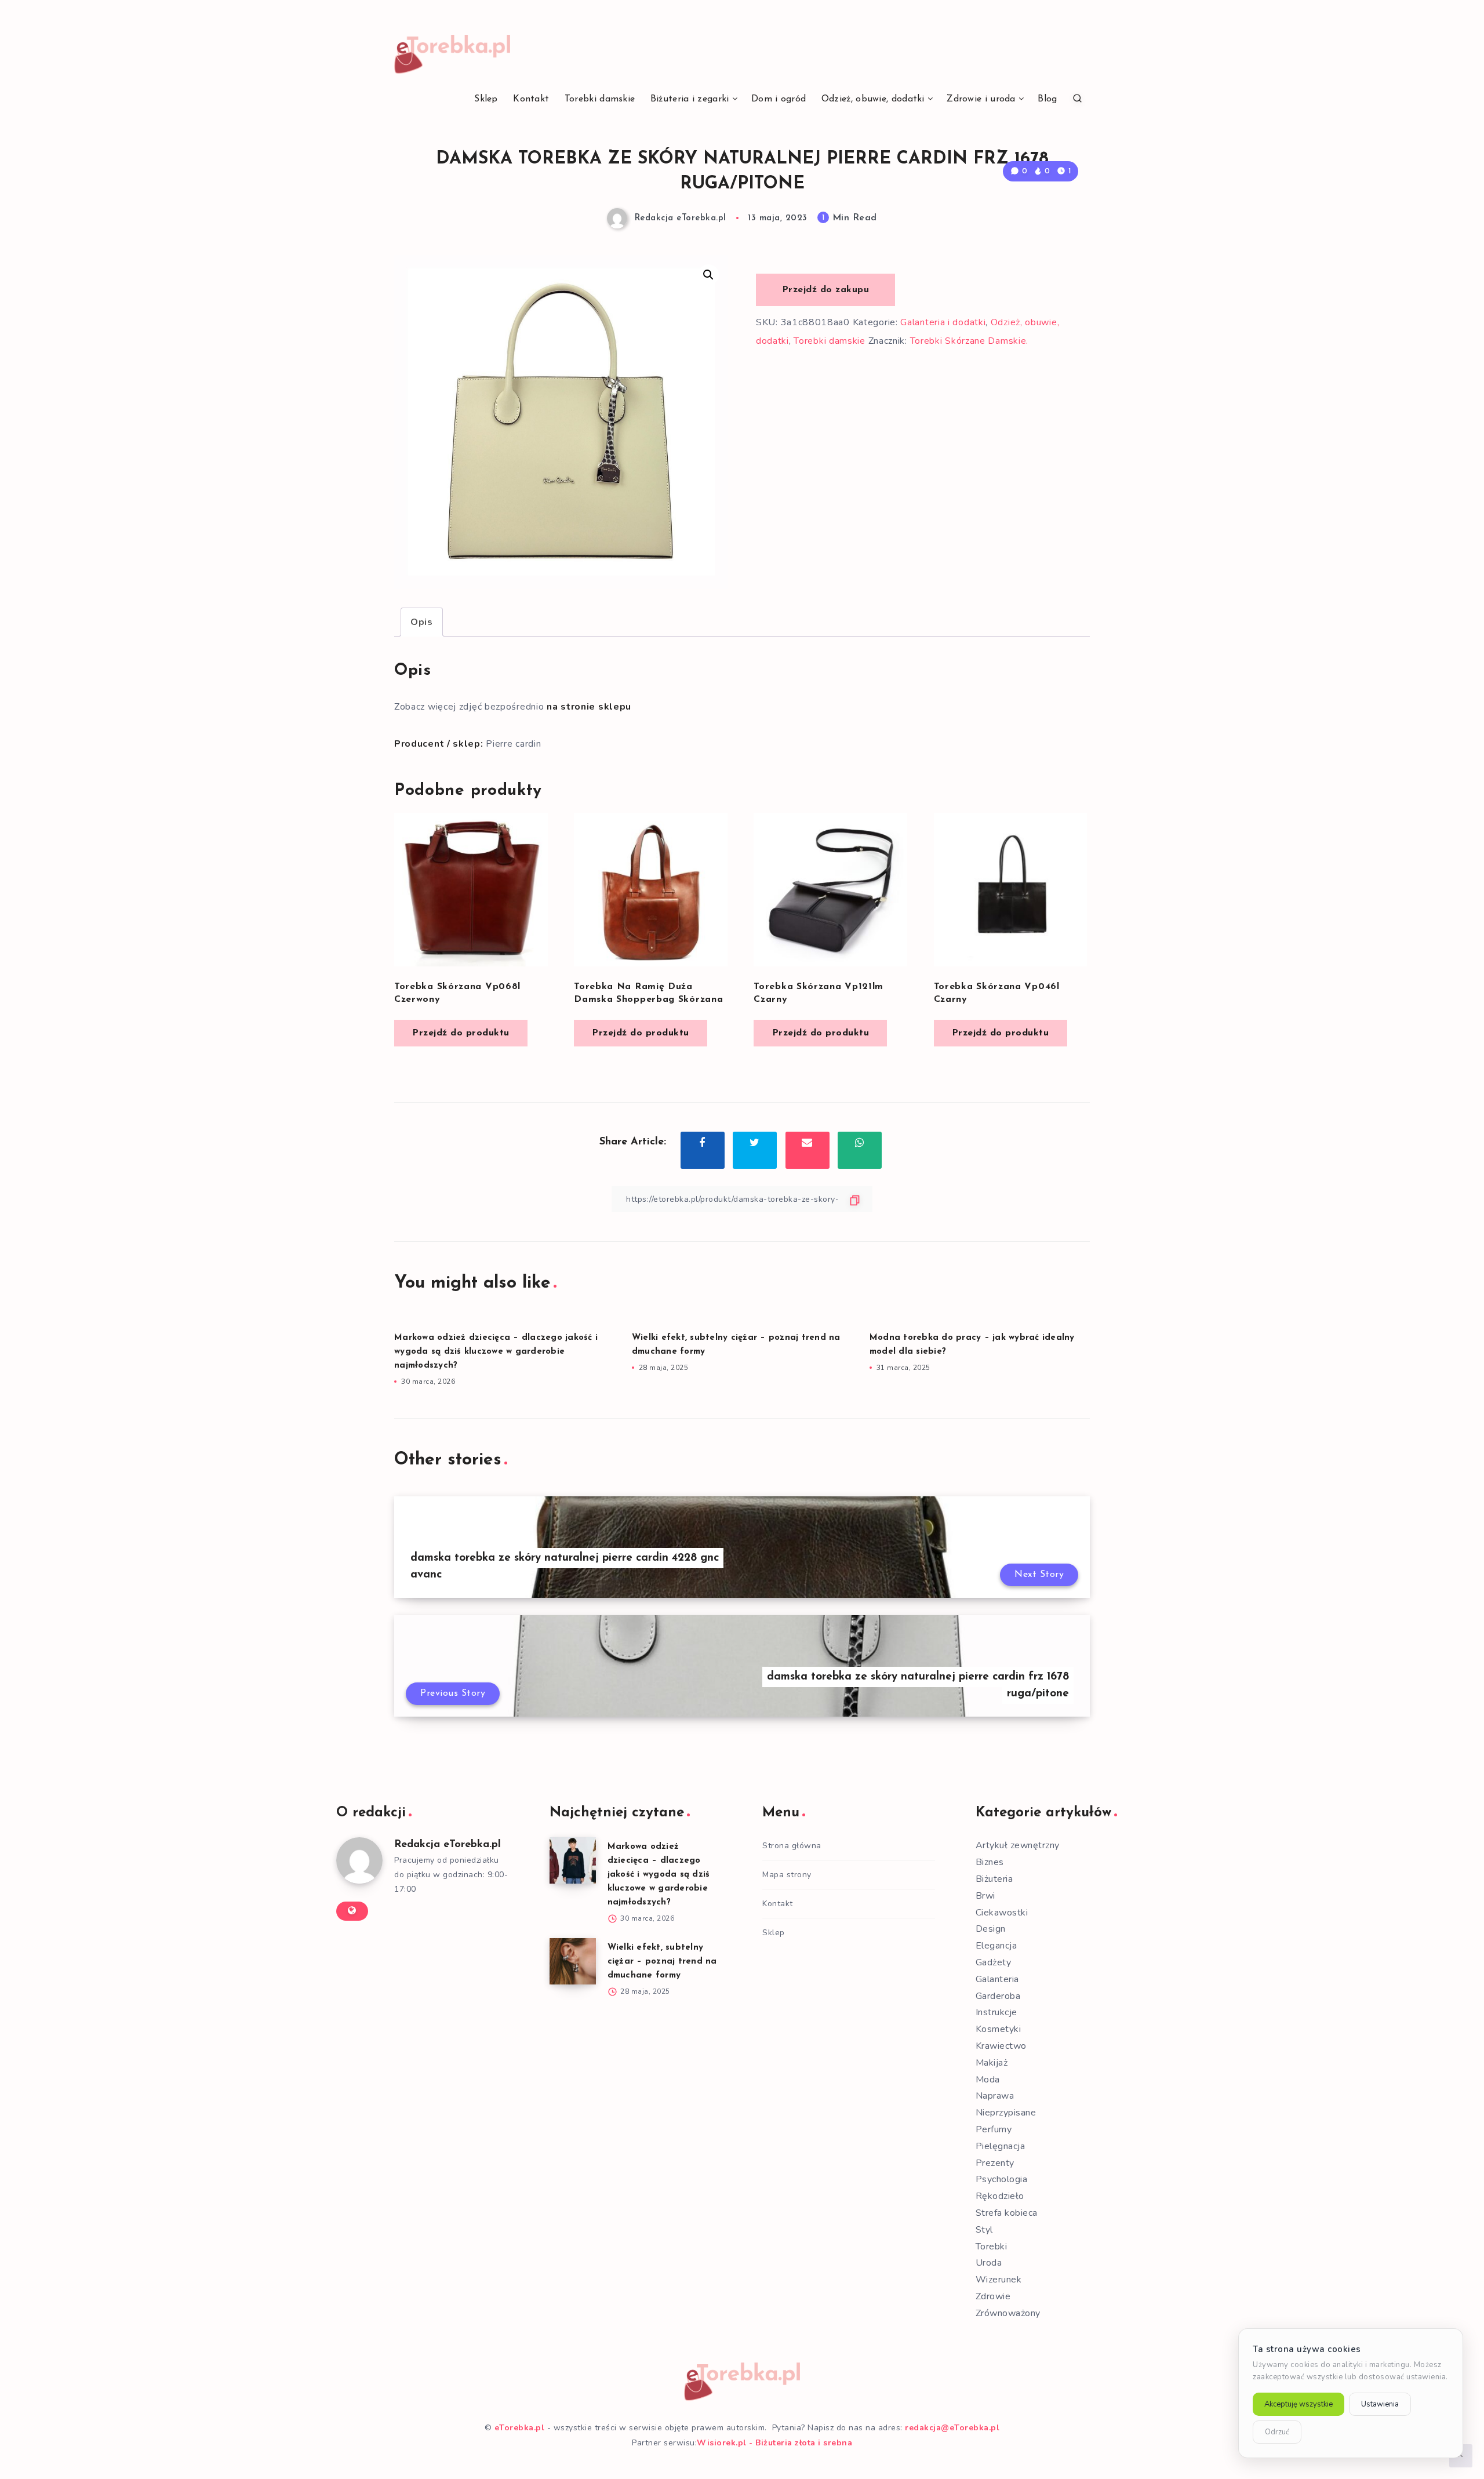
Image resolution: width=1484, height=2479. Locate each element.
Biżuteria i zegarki (690, 99)
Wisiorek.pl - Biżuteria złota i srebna (774, 2443)
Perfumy (994, 2129)
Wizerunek (999, 2280)
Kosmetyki (999, 2029)
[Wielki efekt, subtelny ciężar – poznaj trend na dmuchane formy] (573, 1961)
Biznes (990, 1862)
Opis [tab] (422, 622)
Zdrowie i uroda (981, 99)
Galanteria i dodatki (943, 322)
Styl (984, 2230)
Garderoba (998, 1996)
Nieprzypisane (1006, 2113)
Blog (1047, 99)
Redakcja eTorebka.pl (448, 1845)
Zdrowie (993, 2296)
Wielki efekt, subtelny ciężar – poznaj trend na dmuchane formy (662, 1962)
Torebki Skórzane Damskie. (970, 341)
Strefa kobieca (1007, 2213)
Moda (988, 2080)
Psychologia (1002, 2179)
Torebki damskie (600, 99)
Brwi (985, 1896)
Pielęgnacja (1001, 2146)
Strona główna (792, 1846)
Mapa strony (787, 1875)
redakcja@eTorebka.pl (952, 2428)
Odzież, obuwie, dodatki (873, 99)
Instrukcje (996, 2012)
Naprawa (995, 2096)
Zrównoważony (1008, 2313)
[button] (708, 275)
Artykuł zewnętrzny (1018, 1845)
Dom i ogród (779, 99)
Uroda (989, 2263)
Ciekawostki (1002, 1913)
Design (991, 1929)
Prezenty (995, 2163)
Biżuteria (994, 1879)
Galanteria (997, 1979)
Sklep (486, 99)
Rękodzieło (1000, 2196)
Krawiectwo (1001, 2046)
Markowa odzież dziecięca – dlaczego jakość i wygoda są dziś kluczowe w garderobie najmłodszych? (496, 1352)
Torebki (992, 2247)
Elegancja (996, 1946)
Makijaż (992, 2063)
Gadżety (994, 1962)
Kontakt (531, 99)
